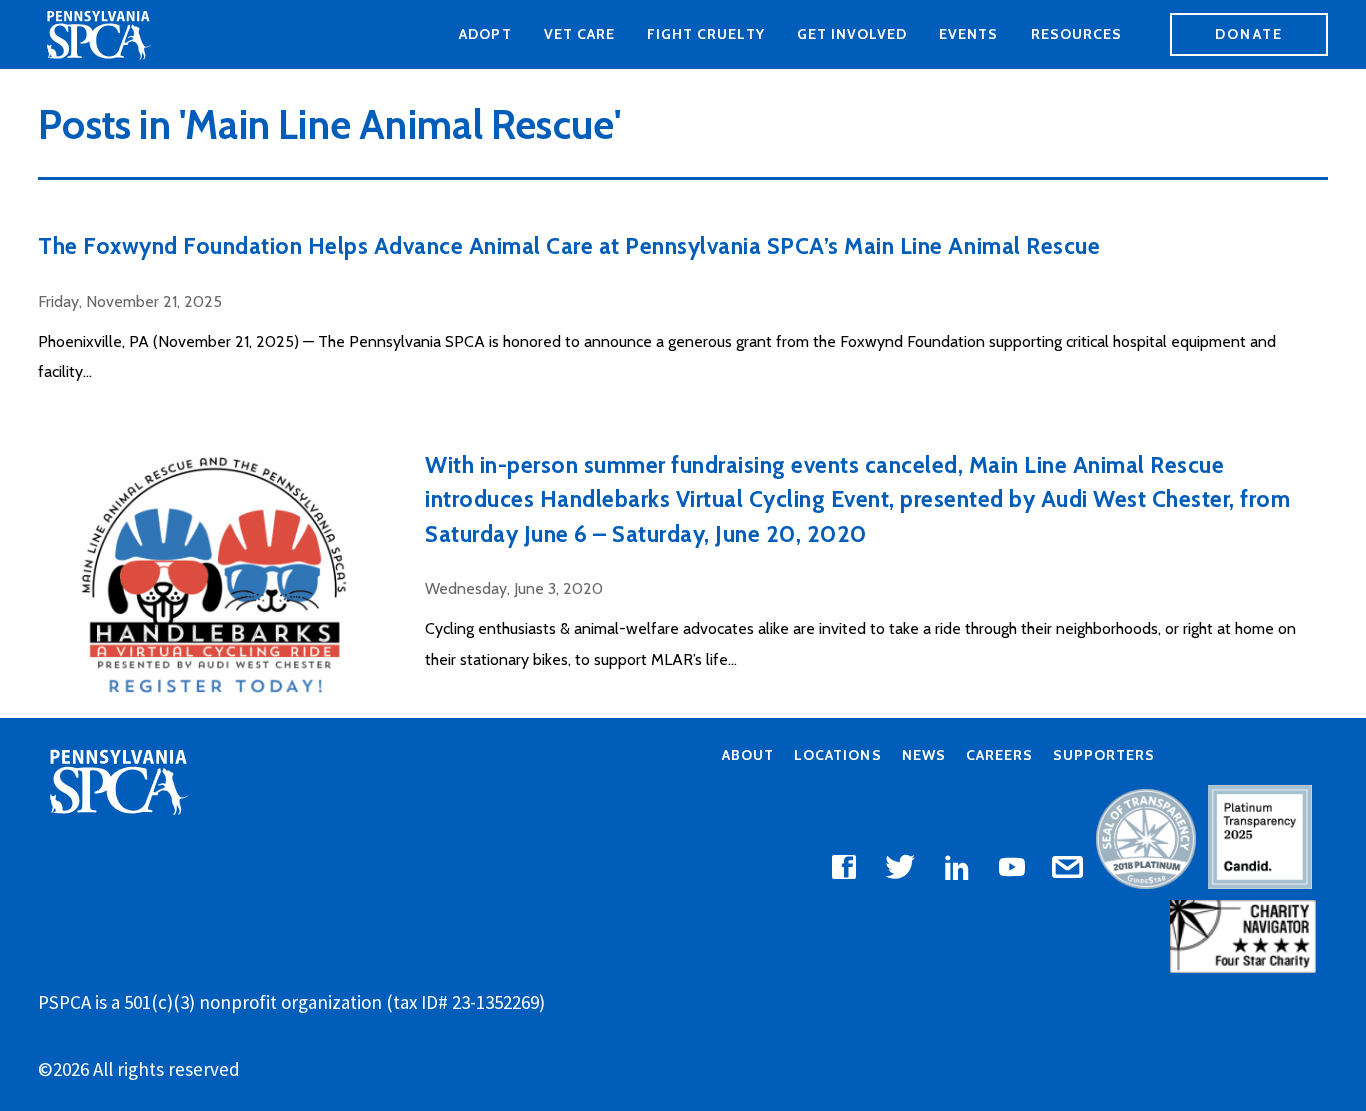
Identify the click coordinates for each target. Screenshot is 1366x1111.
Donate (1249, 34)
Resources (1076, 34)
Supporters (1104, 755)
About (748, 755)
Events (968, 34)
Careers (999, 755)
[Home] (98, 35)
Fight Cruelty (706, 34)
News (924, 755)
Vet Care (579, 34)
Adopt (485, 34)
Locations (837, 755)
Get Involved (852, 34)
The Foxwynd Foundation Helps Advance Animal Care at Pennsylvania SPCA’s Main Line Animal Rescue (569, 246)
